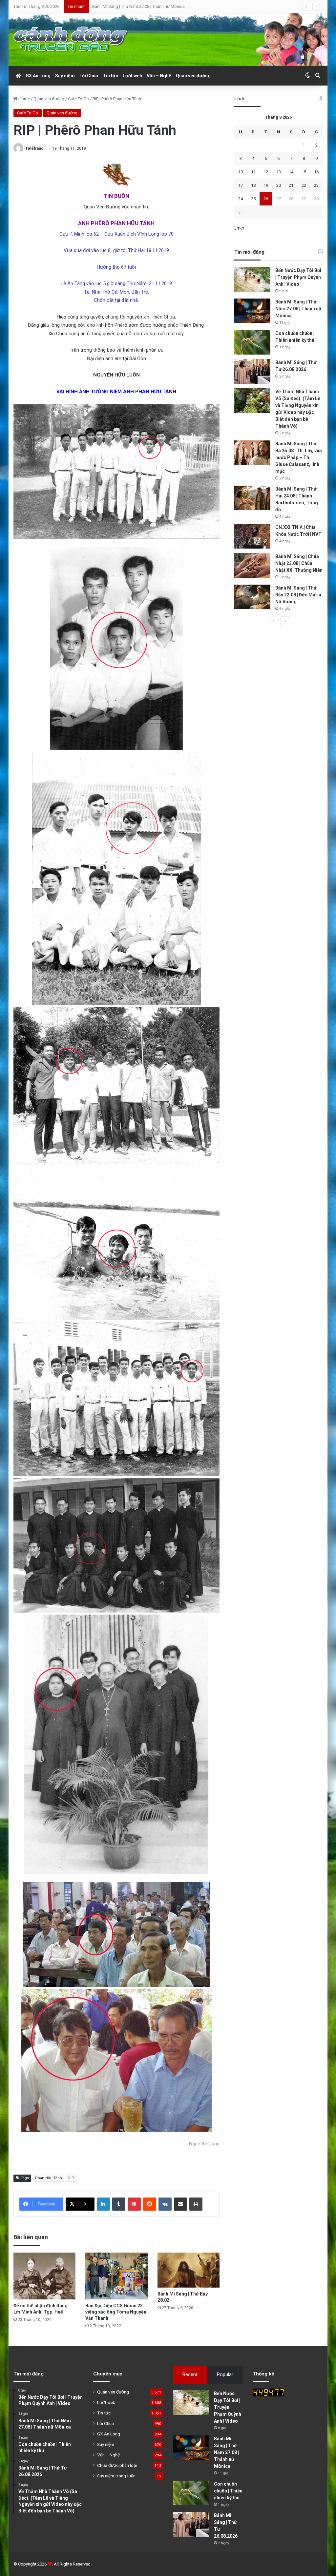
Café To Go (78, 99)
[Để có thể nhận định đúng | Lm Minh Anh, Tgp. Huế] (45, 2276)
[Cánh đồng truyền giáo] (71, 40)
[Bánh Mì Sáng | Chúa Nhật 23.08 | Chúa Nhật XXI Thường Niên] (252, 565)
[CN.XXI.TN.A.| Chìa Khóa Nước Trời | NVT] (252, 536)
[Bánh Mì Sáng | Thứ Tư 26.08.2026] (252, 371)
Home (24, 99)
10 (241, 172)
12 (266, 172)
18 (253, 185)
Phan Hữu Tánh (49, 2178)
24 (241, 199)
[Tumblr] (119, 2204)
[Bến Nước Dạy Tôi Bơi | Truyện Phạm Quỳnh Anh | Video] (252, 279)
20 (279, 185)
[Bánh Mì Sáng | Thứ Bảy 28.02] (189, 2270)
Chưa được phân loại (117, 2465)
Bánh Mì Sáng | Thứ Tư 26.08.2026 (124, 6)
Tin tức (110, 76)
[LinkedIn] (103, 2204)
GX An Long (38, 76)
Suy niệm (65, 76)
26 (266, 199)
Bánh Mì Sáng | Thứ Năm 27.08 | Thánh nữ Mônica (298, 309)
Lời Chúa (89, 76)
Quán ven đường (193, 76)
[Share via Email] (180, 2204)
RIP (71, 2178)
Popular (225, 2374)
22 (304, 185)
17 (241, 185)
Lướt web (132, 76)
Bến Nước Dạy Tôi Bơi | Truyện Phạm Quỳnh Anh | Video (298, 277)
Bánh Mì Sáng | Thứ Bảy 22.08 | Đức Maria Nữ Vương (298, 595)
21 (291, 185)
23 (316, 185)
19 (266, 185)
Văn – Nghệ (159, 76)
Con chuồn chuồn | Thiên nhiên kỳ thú (228, 2491)
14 (291, 172)
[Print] (196, 2204)
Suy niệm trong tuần (116, 2476)
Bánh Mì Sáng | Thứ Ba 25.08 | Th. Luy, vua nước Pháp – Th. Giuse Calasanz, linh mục (299, 457)
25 (253, 199)
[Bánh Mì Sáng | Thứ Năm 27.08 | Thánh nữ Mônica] (252, 311)
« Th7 (239, 229)
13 (279, 172)
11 (253, 172)
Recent (190, 2374)
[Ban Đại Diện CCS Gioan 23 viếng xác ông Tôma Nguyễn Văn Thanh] (116, 2276)
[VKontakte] (165, 2204)
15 (304, 172)
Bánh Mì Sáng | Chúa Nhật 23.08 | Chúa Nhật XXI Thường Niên (299, 563)
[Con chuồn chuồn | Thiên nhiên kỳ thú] (252, 342)
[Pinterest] (134, 2204)
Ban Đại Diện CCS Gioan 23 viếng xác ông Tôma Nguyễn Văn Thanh (116, 2312)
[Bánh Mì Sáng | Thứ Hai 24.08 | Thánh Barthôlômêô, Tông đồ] (252, 498)
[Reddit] (150, 2204)
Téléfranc (34, 148)
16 (316, 172)
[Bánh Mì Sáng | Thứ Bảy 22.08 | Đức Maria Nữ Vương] (252, 597)
